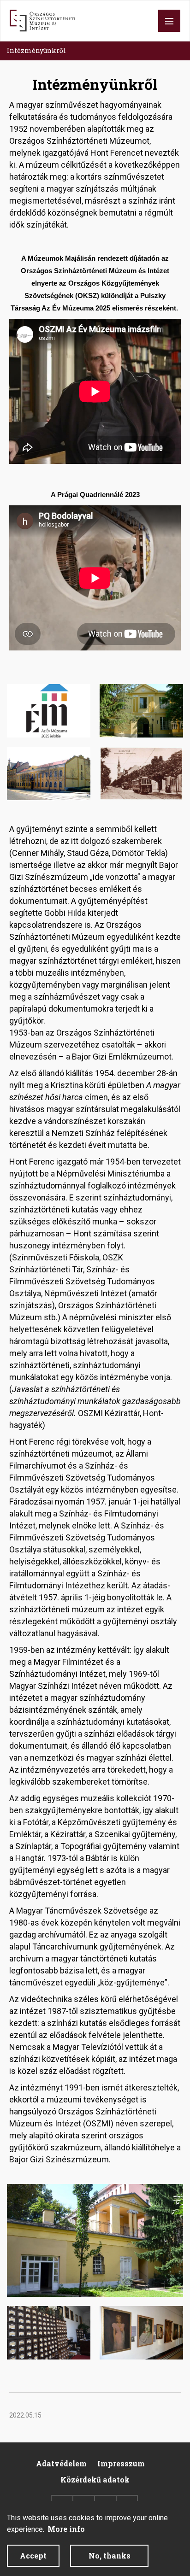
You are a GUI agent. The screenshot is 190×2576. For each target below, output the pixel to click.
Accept (33, 2556)
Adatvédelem (61, 2463)
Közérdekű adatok (95, 2479)
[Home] (42, 21)
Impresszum (121, 2463)
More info (66, 2529)
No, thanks (110, 2556)
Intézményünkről (36, 50)
